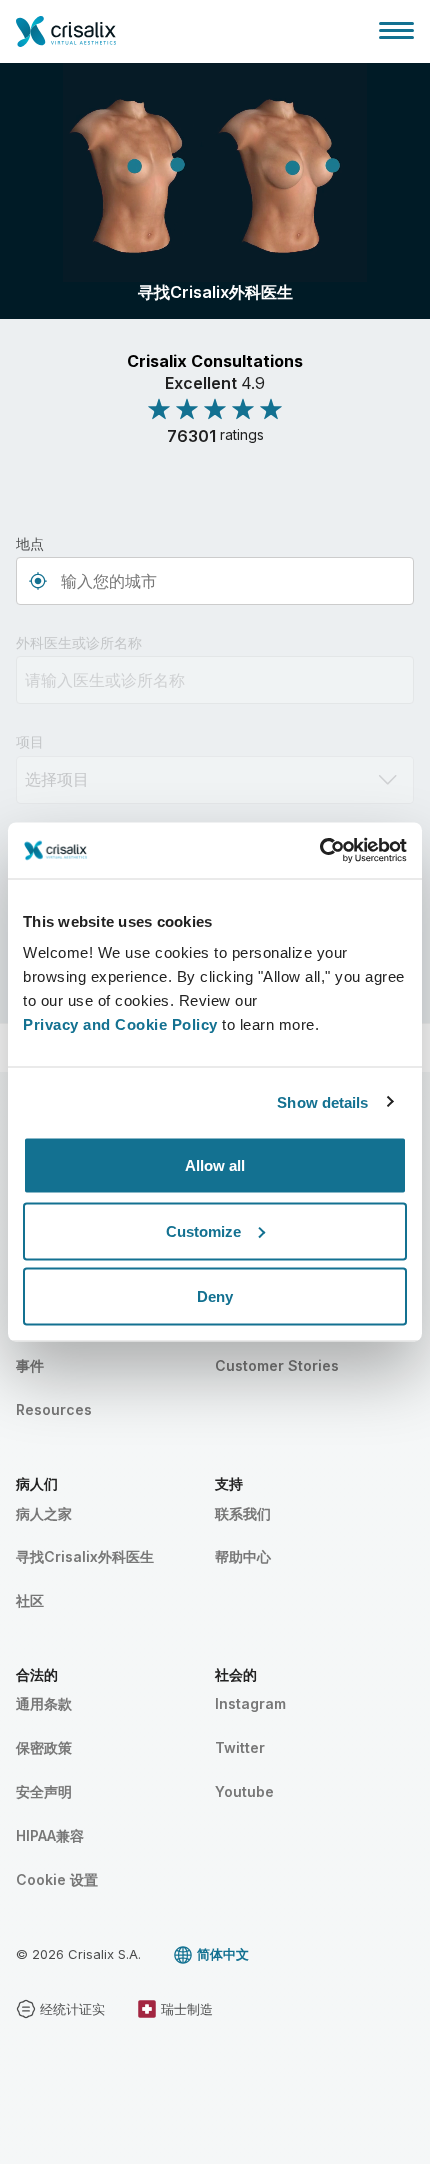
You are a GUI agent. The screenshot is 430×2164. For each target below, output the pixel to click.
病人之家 (44, 1513)
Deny (215, 1296)
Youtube (244, 1791)
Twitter (240, 1747)
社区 (30, 1600)
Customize (203, 1230)
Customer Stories (277, 1365)
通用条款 (44, 1703)
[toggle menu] (396, 30)
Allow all (215, 1165)
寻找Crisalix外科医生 (85, 1556)
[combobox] (215, 581)
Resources (54, 1409)
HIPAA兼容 (50, 1835)
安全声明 (44, 1791)
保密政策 (44, 1747)
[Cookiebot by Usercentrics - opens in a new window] (319, 851)
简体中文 (223, 1954)
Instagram (250, 1703)
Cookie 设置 (57, 1879)
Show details (322, 1101)
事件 (30, 1365)
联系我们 (243, 1513)
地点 (30, 543)
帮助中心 (243, 1556)
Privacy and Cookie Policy (120, 1024)
